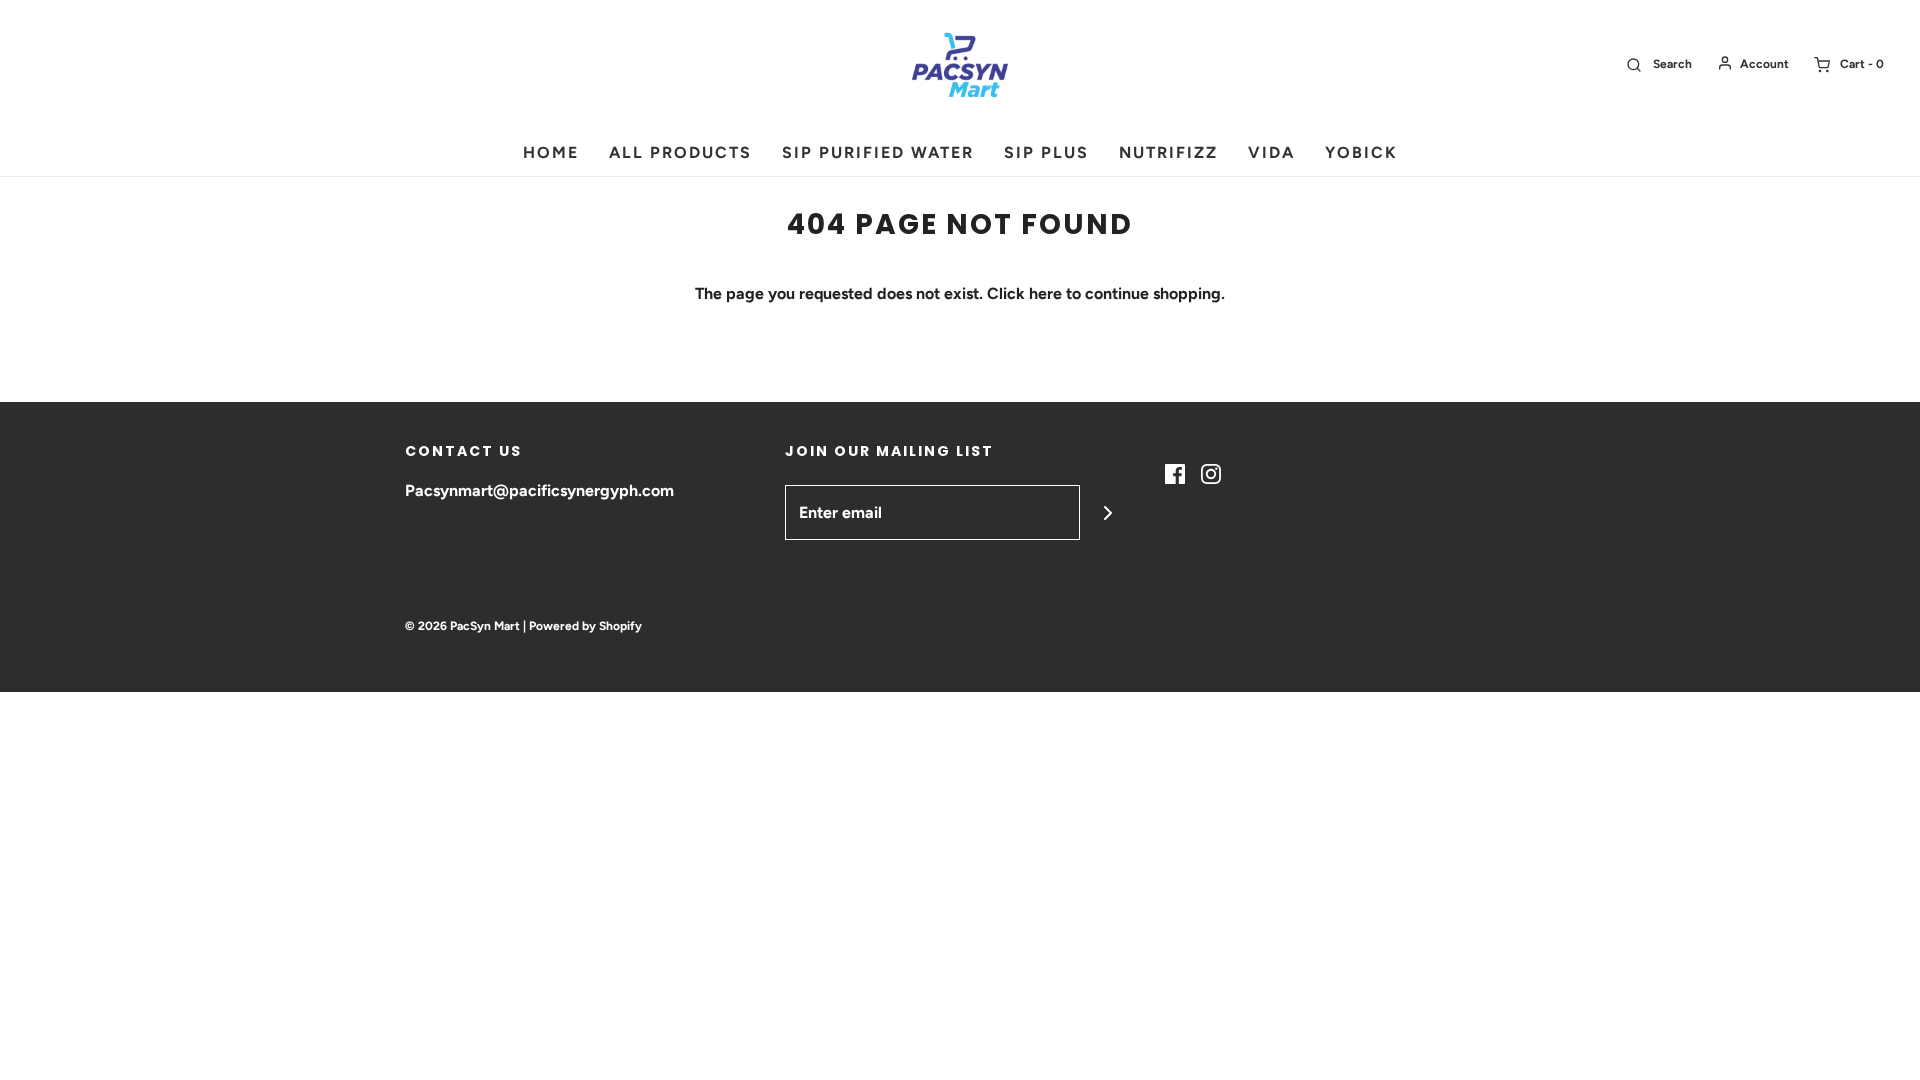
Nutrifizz (1168, 152)
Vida (1271, 152)
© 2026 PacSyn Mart (462, 626)
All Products (680, 152)
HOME (551, 152)
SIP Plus (1046, 152)
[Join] (1107, 512)
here (1045, 293)
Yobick (1361, 152)
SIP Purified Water (878, 152)
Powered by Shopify (585, 626)
